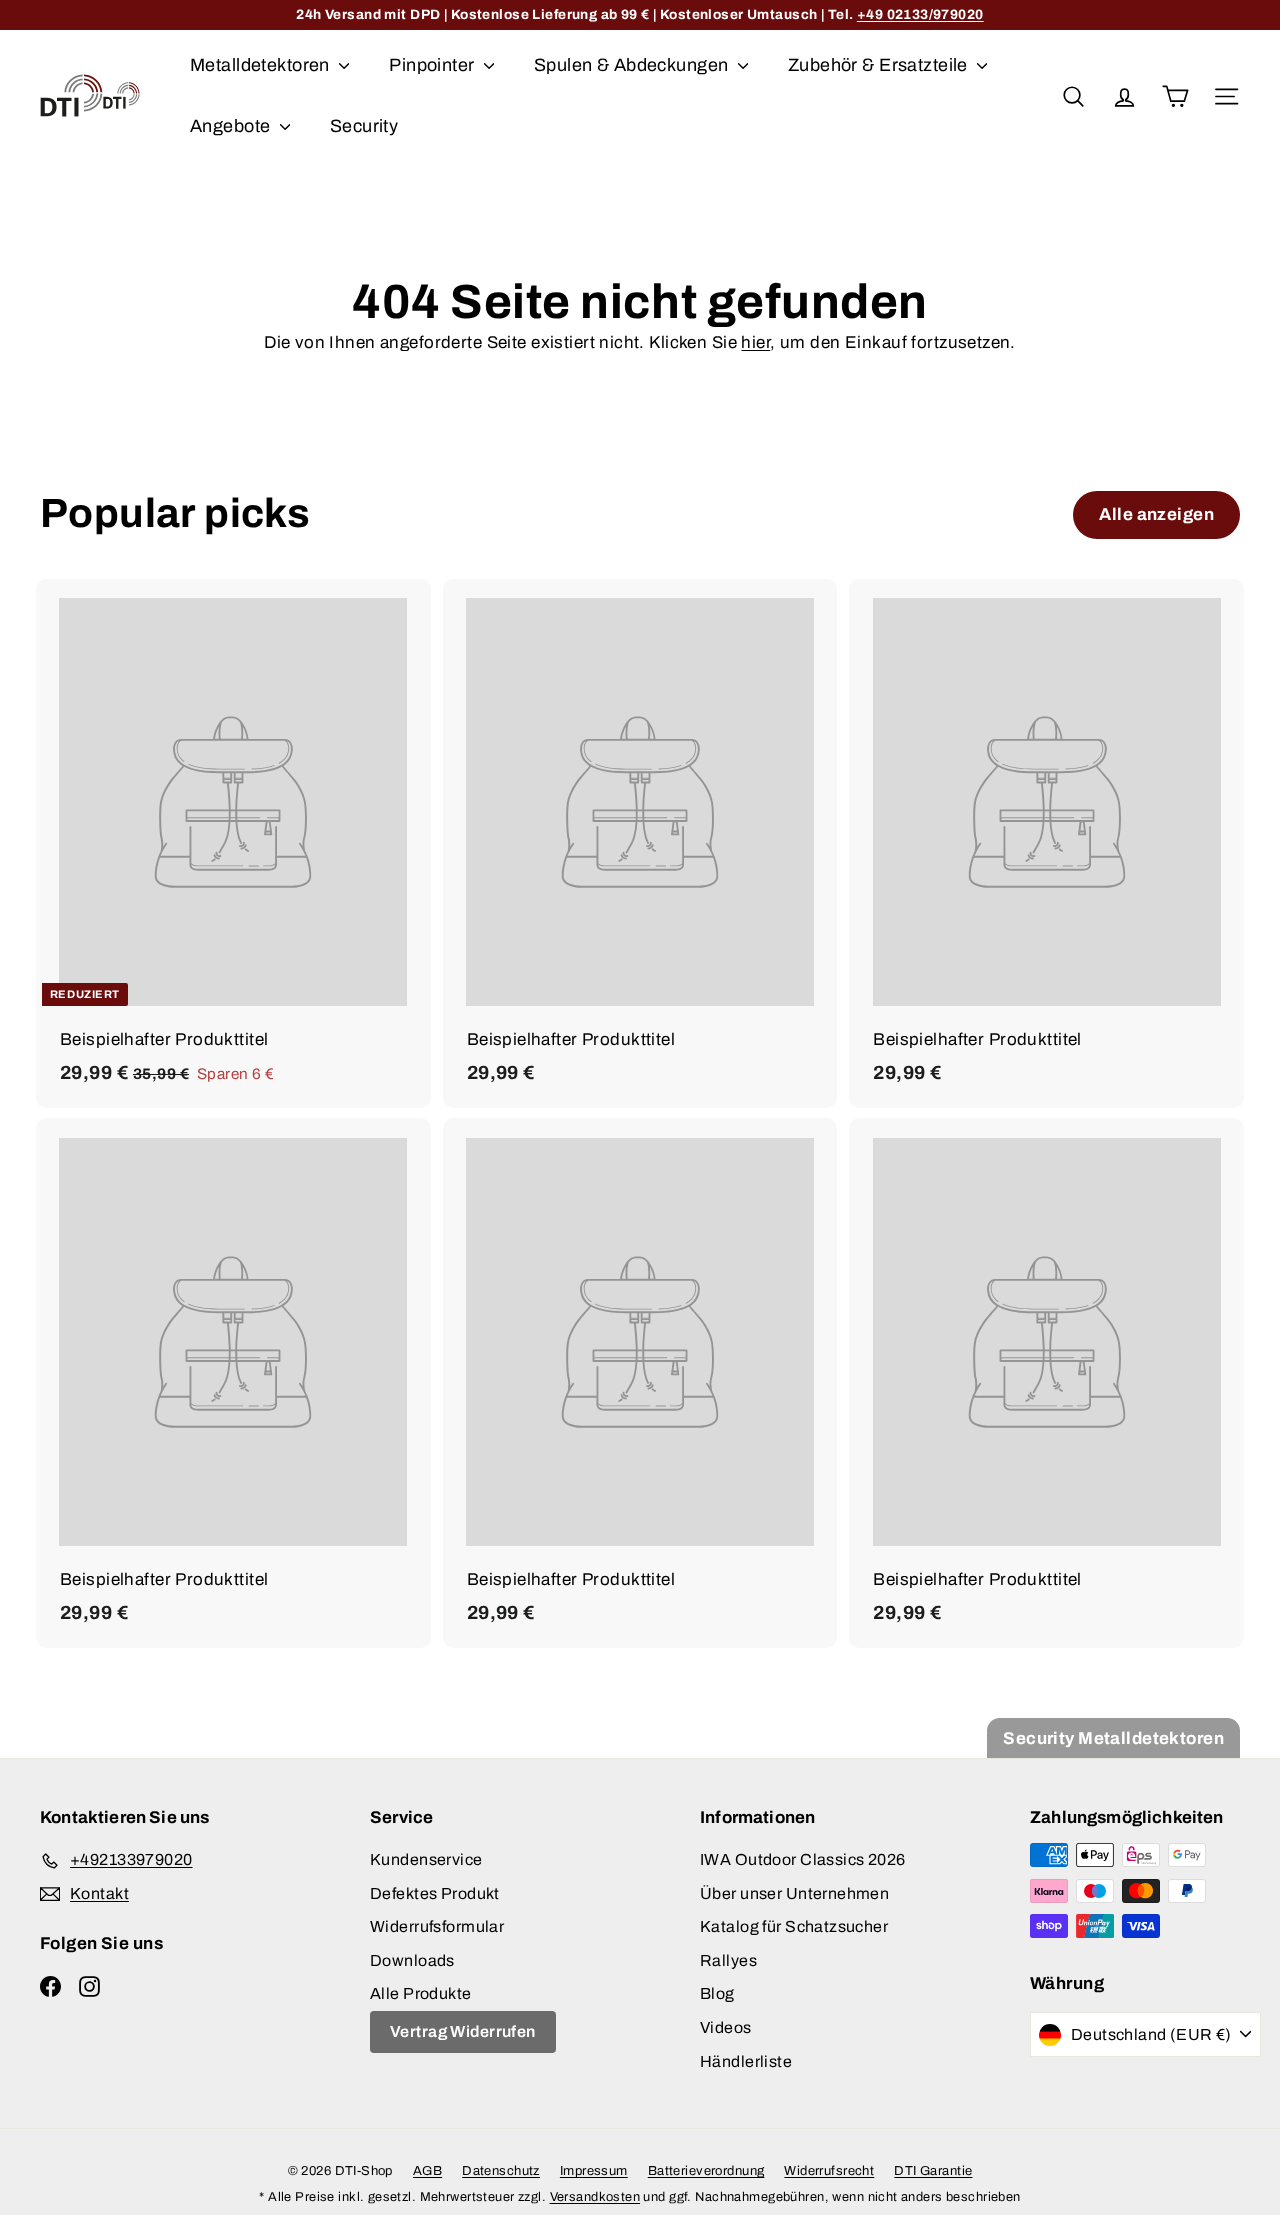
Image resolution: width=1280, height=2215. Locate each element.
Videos (726, 2027)
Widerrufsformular (437, 1926)
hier (755, 342)
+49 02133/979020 (920, 14)
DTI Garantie (933, 2171)
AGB (427, 2171)
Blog (717, 1993)
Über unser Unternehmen (794, 1893)
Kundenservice (426, 1859)
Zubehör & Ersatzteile (880, 65)
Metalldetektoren (262, 65)
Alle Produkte (421, 1993)
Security (364, 126)
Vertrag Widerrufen (463, 2031)
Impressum (594, 2171)
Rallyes (728, 1960)
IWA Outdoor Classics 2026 (803, 1859)
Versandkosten (595, 2197)
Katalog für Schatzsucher (794, 1926)
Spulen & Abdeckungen (633, 65)
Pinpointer (434, 65)
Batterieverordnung (706, 2171)
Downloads (412, 1960)
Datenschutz (501, 2171)
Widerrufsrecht (829, 2171)
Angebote (232, 126)
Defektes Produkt (435, 1893)
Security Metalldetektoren (1113, 1738)
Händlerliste (746, 2061)
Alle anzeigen (1156, 514)
